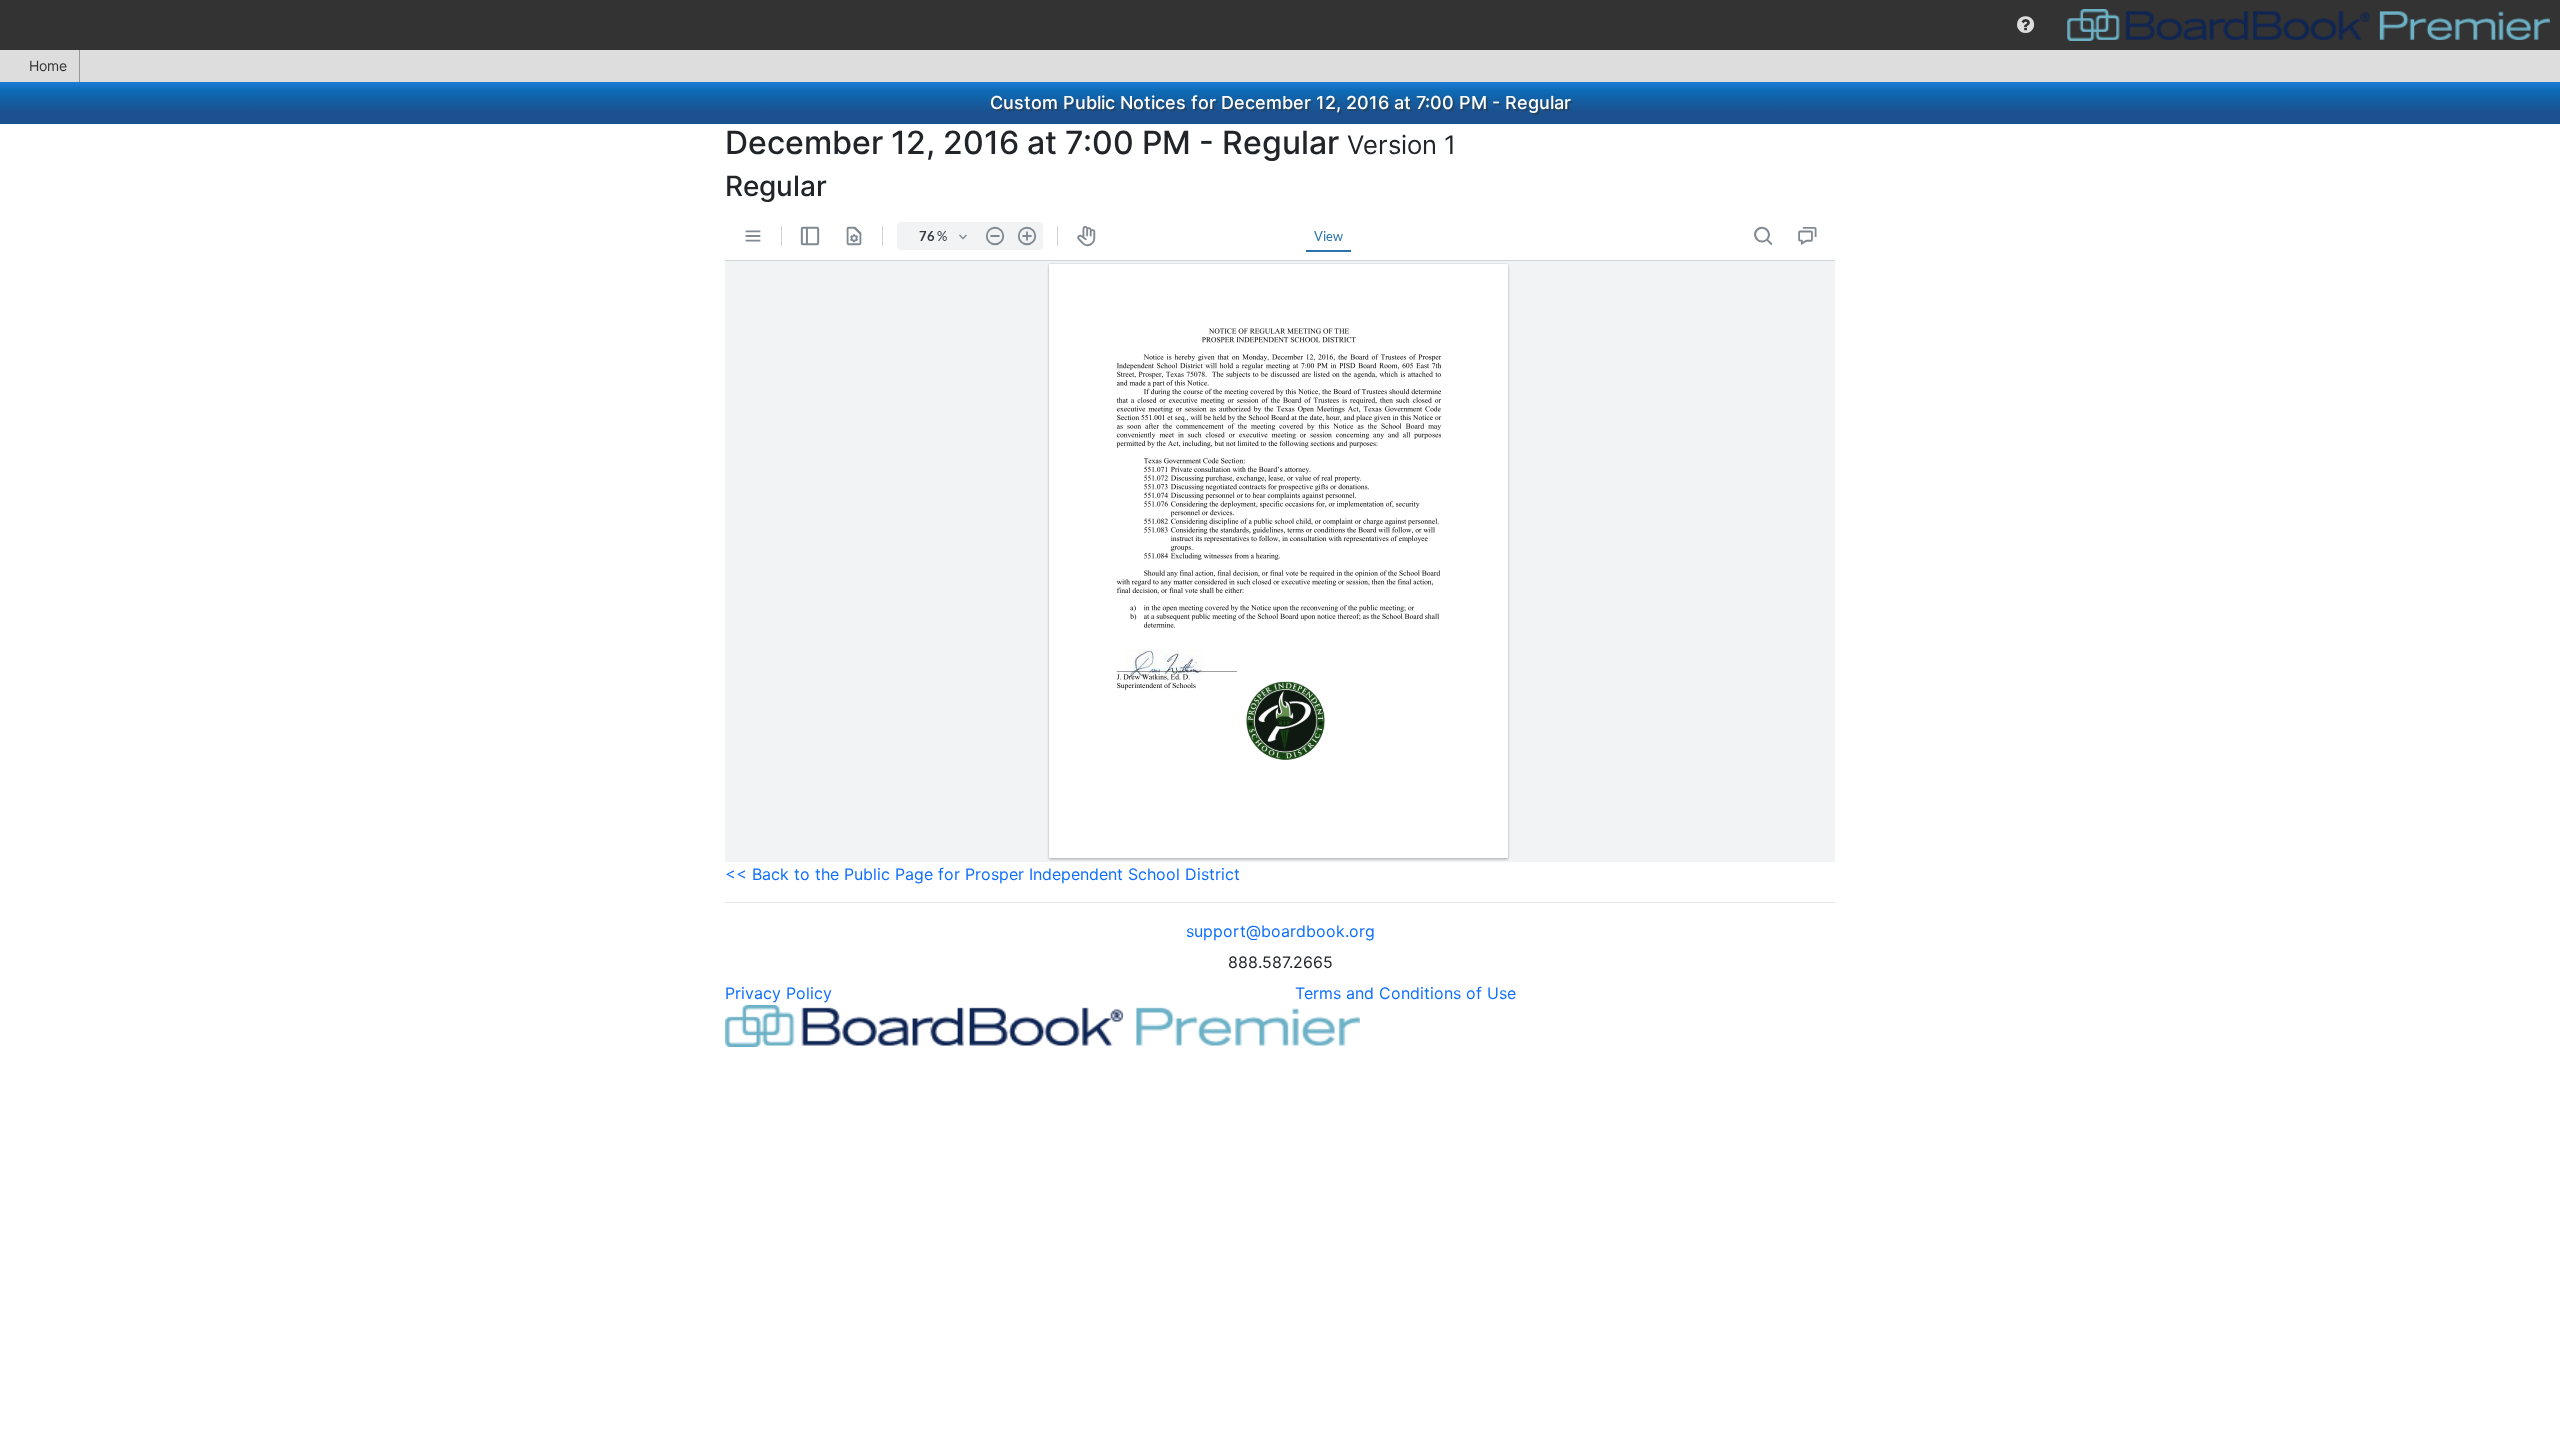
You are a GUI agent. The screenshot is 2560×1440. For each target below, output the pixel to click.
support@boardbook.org (1280, 931)
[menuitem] (2025, 25)
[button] (2025, 25)
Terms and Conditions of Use (1405, 993)
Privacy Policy (778, 993)
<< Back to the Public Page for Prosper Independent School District (982, 874)
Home (48, 65)
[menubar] (1280, 25)
